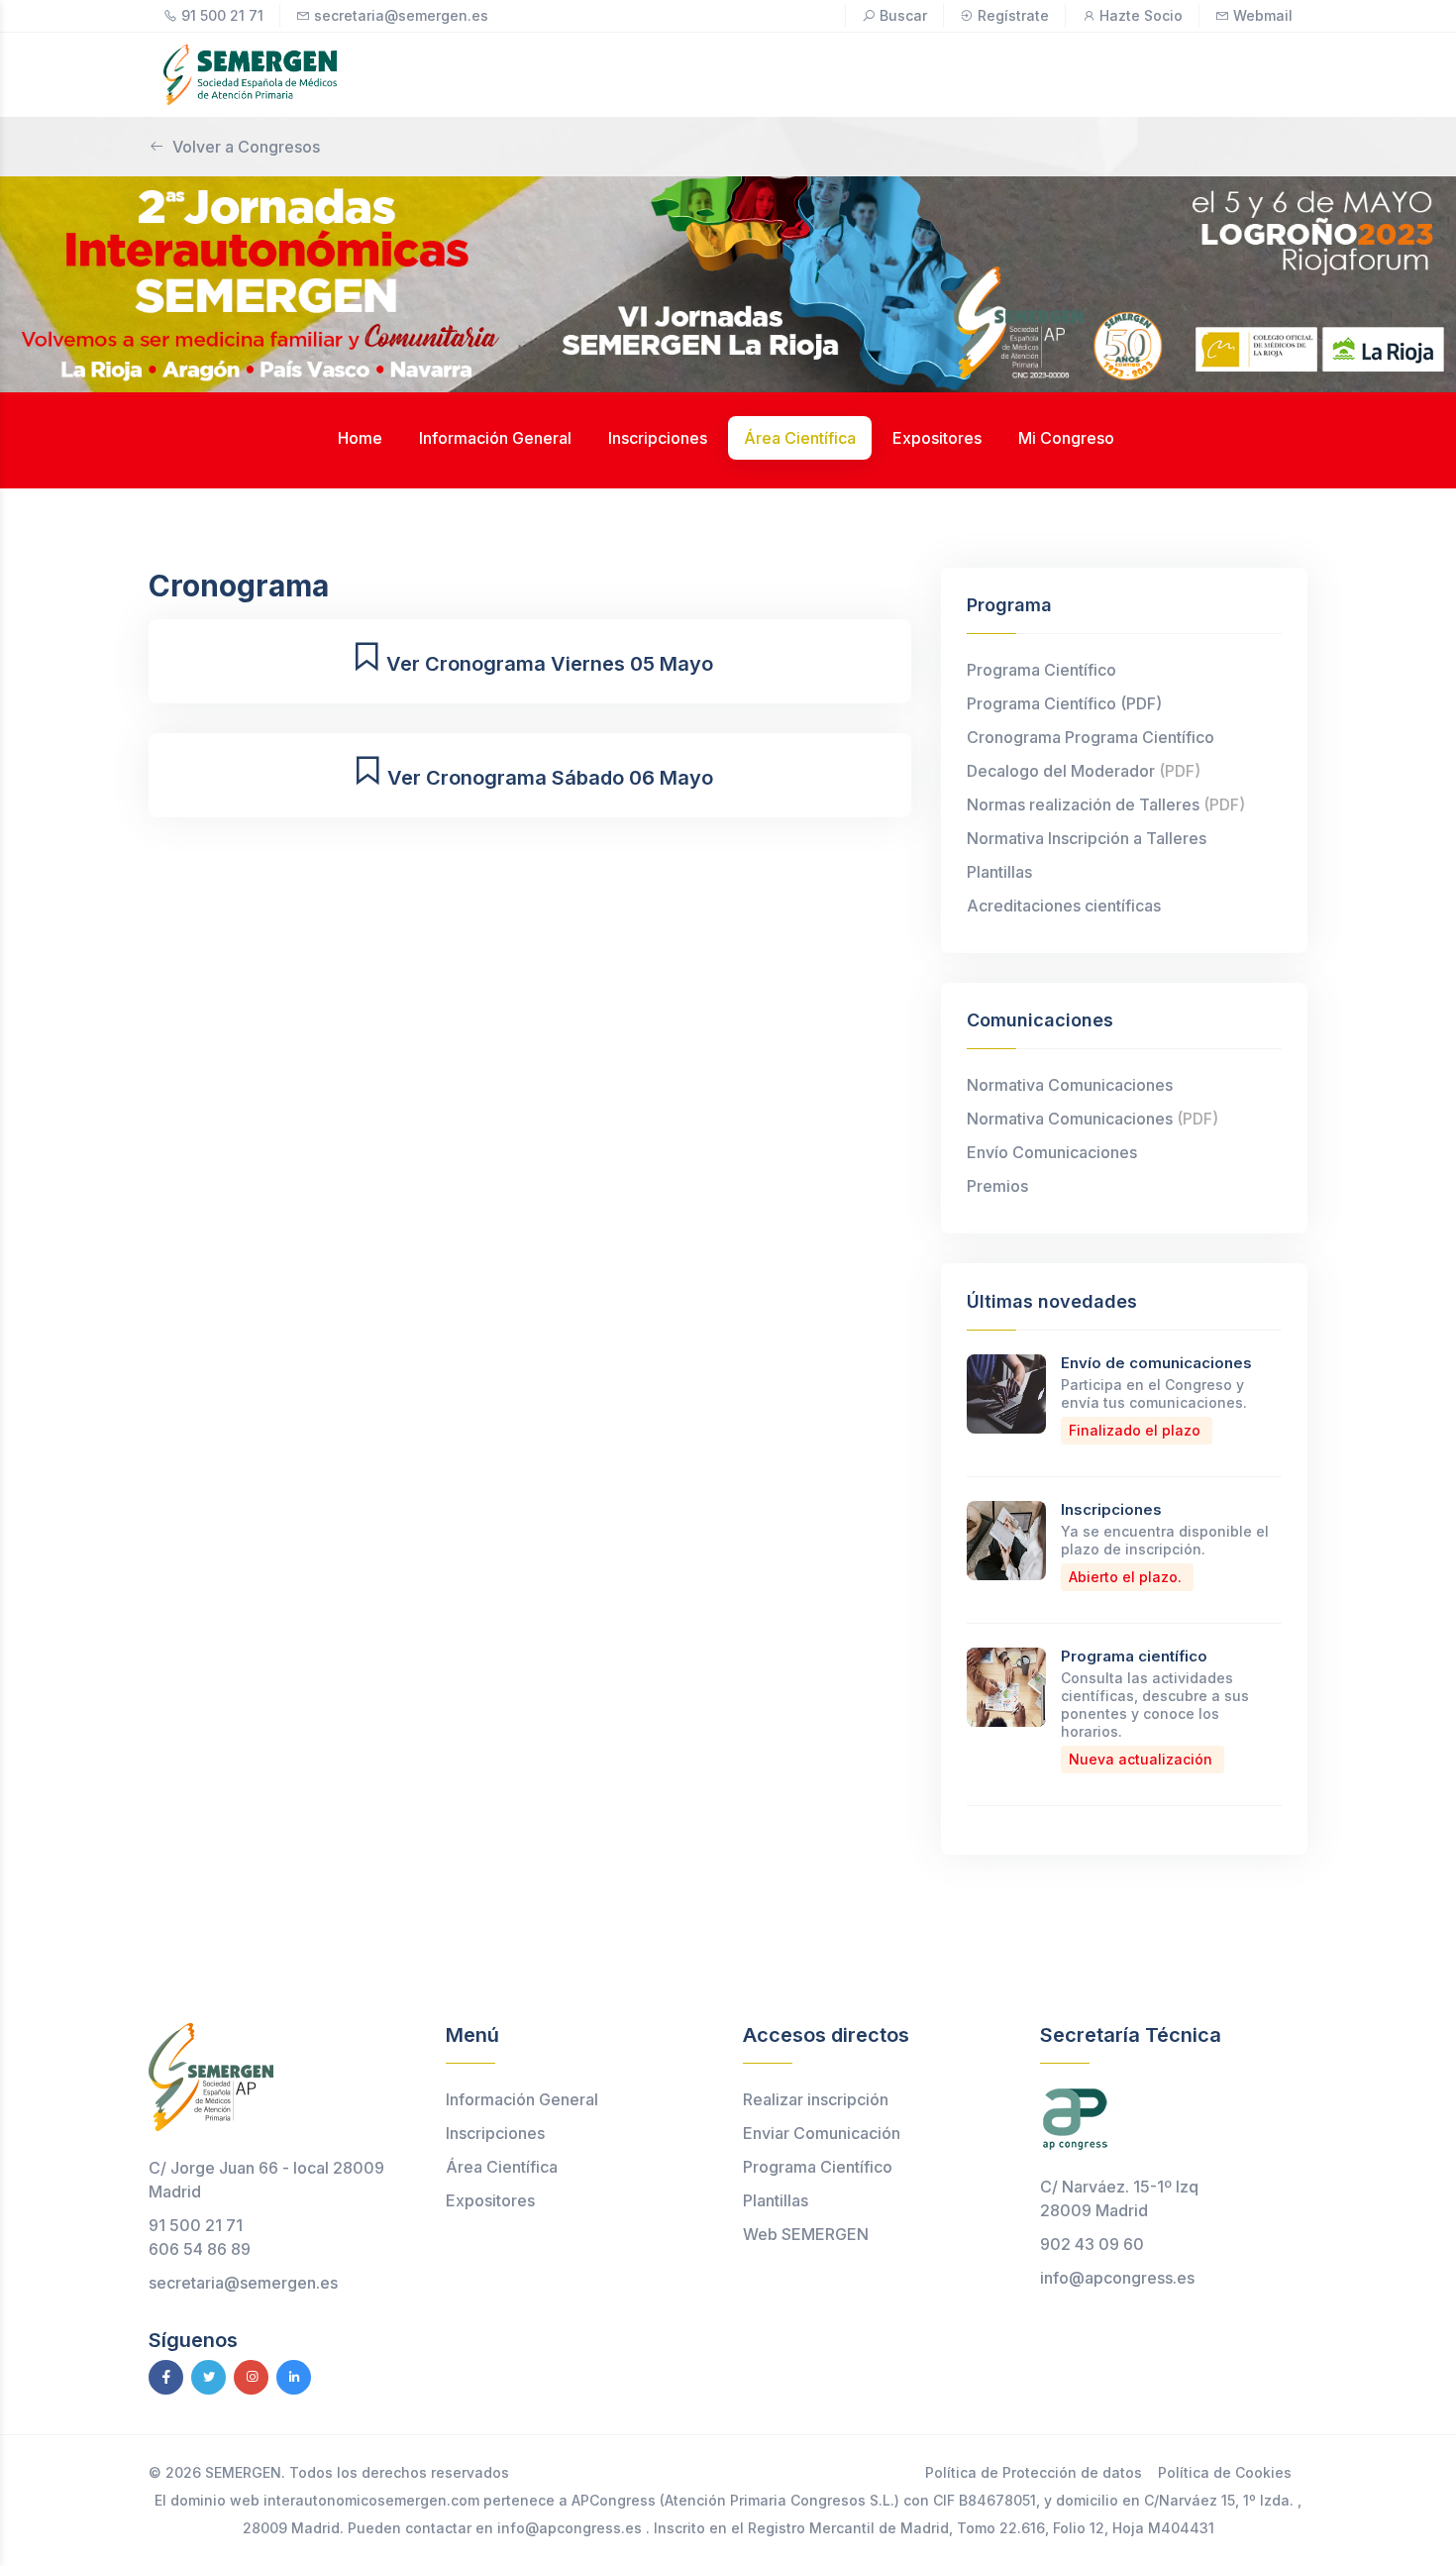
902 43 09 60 (1092, 2244)
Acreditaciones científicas (1064, 906)
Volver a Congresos (246, 147)
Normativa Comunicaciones (1070, 1085)
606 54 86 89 (200, 2249)
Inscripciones (1111, 1509)
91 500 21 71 (222, 15)
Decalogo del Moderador (1084, 771)
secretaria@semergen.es (401, 15)
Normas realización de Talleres (1106, 804)
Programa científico (1134, 1656)
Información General (522, 2099)
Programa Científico (1041, 670)
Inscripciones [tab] (658, 438)
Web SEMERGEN (806, 2234)
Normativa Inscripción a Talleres (1087, 838)
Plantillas (999, 872)
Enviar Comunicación (822, 2133)
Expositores (490, 2200)
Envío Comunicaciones (1052, 1152)
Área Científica (502, 2167)
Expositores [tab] (937, 438)
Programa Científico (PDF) (1064, 703)
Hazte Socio (1141, 15)
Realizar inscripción (816, 2099)
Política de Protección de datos (1034, 2472)
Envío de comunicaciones (1156, 1363)
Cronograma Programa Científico (1091, 737)
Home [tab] (360, 438)
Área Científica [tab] (800, 438)
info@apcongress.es (1117, 2278)
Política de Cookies (1225, 2472)
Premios (997, 1186)
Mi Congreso (1066, 438)
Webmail (1263, 15)
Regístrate (1013, 15)
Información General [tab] (495, 438)
